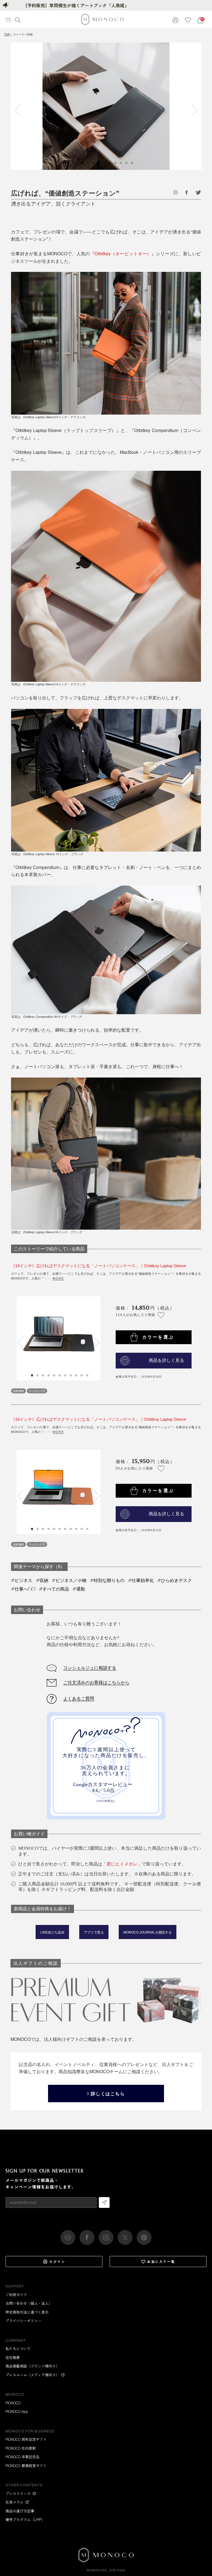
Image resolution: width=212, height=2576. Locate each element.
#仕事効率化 (141, 1580)
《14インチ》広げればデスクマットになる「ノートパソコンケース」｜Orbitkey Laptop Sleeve (99, 1266)
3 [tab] (43, 1375)
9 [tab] (76, 1375)
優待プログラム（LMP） (25, 2519)
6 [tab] (60, 1375)
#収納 (42, 1580)
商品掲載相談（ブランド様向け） (32, 2366)
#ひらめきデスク (175, 1580)
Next (192, 110)
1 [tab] (32, 1375)
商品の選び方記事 (20, 2511)
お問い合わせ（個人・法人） (29, 2303)
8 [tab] (71, 1375)
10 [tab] (82, 1375)
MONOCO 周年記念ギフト (26, 2439)
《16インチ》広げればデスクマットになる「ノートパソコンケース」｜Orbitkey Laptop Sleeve (99, 1419)
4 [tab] (49, 1375)
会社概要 (13, 2357)
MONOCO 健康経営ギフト (26, 2466)
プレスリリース (18, 2493)
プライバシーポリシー (23, 2321)
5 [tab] (54, 1375)
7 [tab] (65, 1375)
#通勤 (79, 1589)
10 (132, 163)
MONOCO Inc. (97, 2570)
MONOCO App (17, 2411)
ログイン (57, 2261)
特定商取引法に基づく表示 (27, 2312)
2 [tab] (38, 1375)
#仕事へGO (23, 1589)
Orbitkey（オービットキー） (123, 253)
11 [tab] (88, 1375)
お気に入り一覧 (161, 2261)
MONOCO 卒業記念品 (22, 2457)
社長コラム (14, 2502)
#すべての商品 (54, 1589)
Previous (20, 110)
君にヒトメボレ (122, 1864)
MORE (58, 1278)
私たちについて (18, 2349)
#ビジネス (22, 1580)
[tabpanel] (106, 106)
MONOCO (13, 2403)
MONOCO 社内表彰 (21, 2448)
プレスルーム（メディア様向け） (32, 2375)
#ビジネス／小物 (69, 1580)
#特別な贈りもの (107, 1580)
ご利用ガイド (16, 2295)
